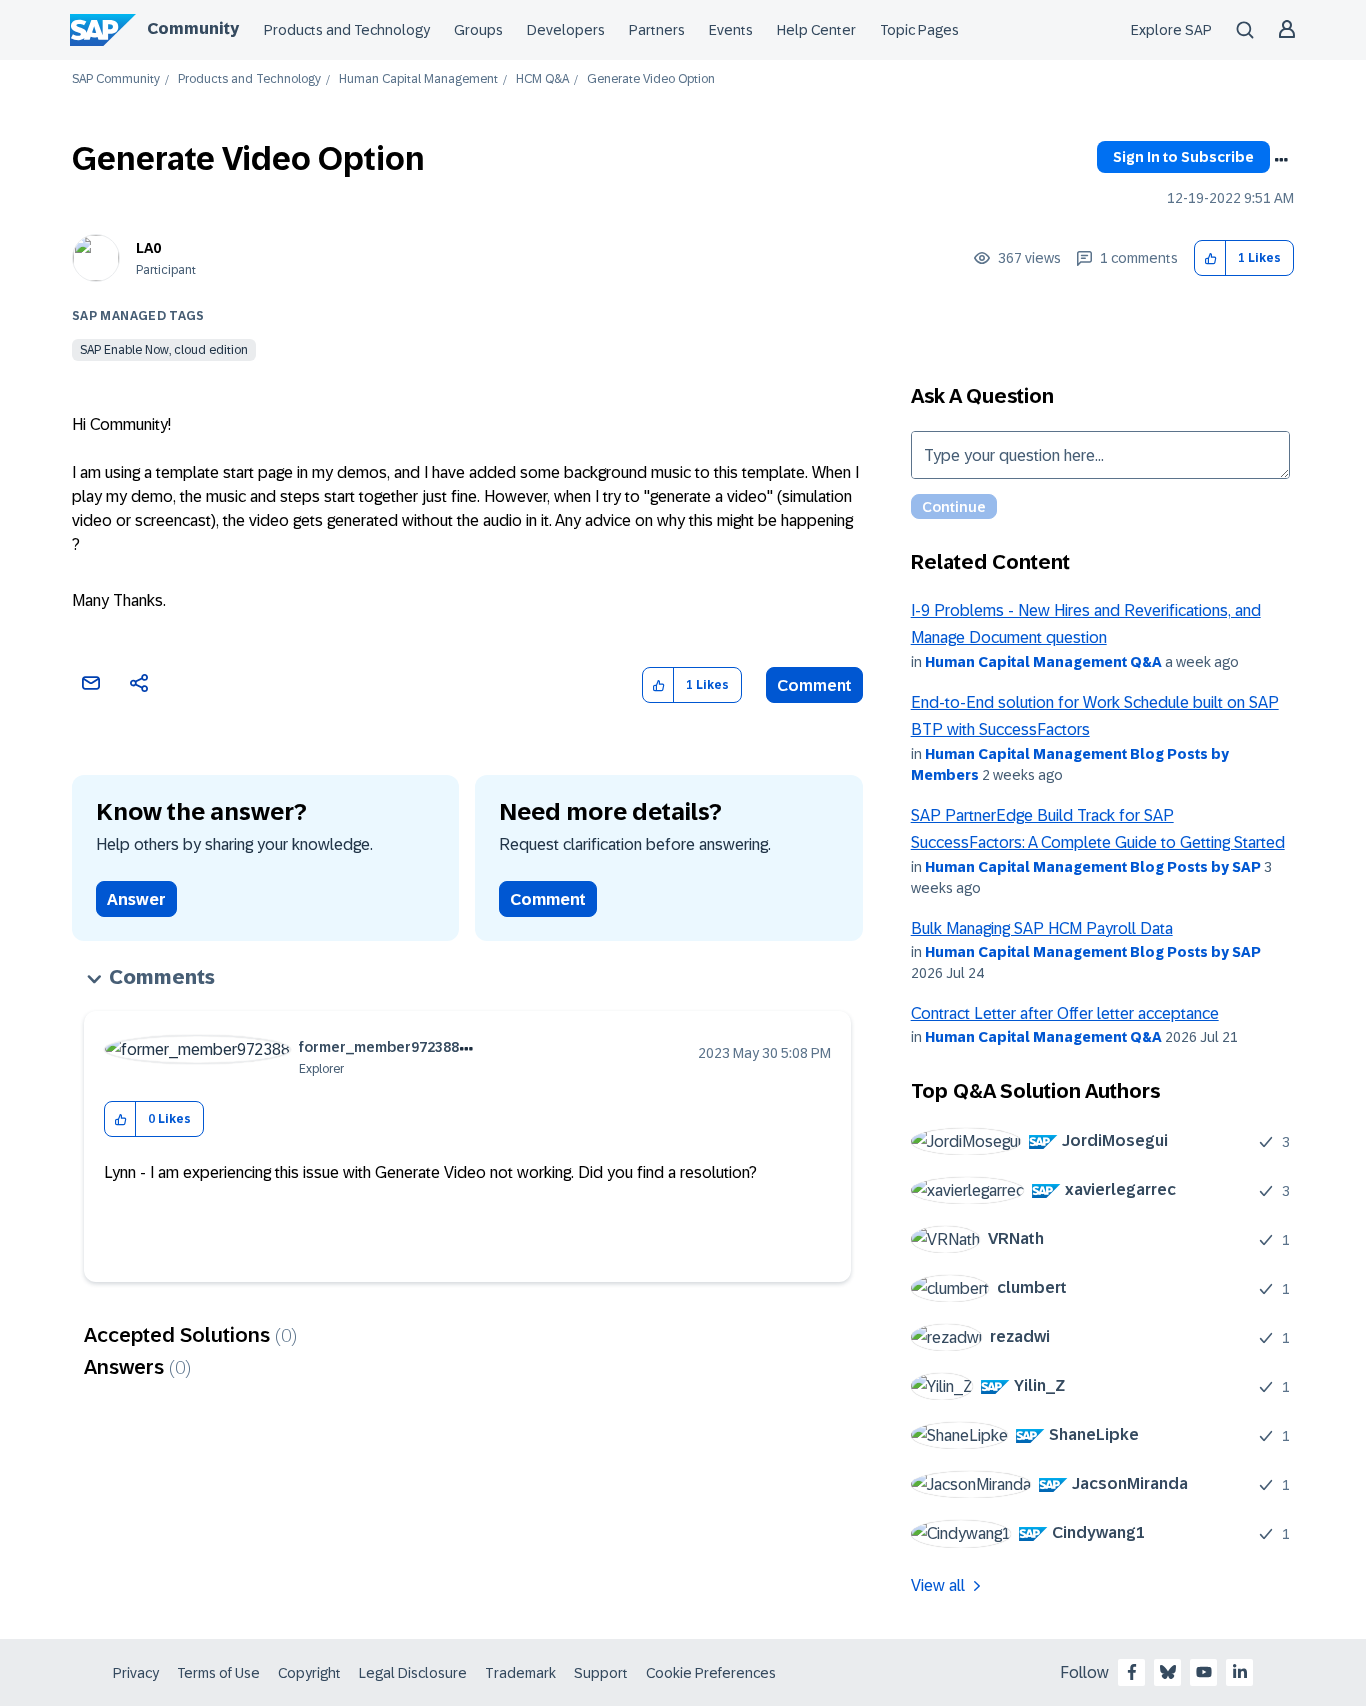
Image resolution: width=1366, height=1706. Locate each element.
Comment (814, 685)
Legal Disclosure (413, 1673)
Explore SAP (1171, 30)
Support (601, 1673)
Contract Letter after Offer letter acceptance (1065, 1013)
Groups (478, 30)
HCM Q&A (542, 79)
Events (731, 30)
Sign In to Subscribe (1183, 157)
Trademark (520, 1673)
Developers (566, 30)
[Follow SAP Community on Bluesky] (1168, 1672)
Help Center (816, 30)
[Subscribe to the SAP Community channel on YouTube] (1204, 1672)
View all (938, 1585)
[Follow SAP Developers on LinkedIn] (1240, 1672)
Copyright (309, 1673)
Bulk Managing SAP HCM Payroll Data (1042, 928)
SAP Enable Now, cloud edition (164, 350)
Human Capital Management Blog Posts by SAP (1093, 867)
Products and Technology (347, 30)
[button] (1210, 258)
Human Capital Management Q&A (1043, 662)
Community (193, 28)
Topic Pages (919, 30)
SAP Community (116, 79)
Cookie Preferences (711, 1673)
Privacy (136, 1673)
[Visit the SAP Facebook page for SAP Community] (1132, 1672)
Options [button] (1281, 160)
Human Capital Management (418, 79)
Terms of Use (218, 1673)
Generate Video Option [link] (651, 79)
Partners (657, 30)
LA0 (148, 248)
